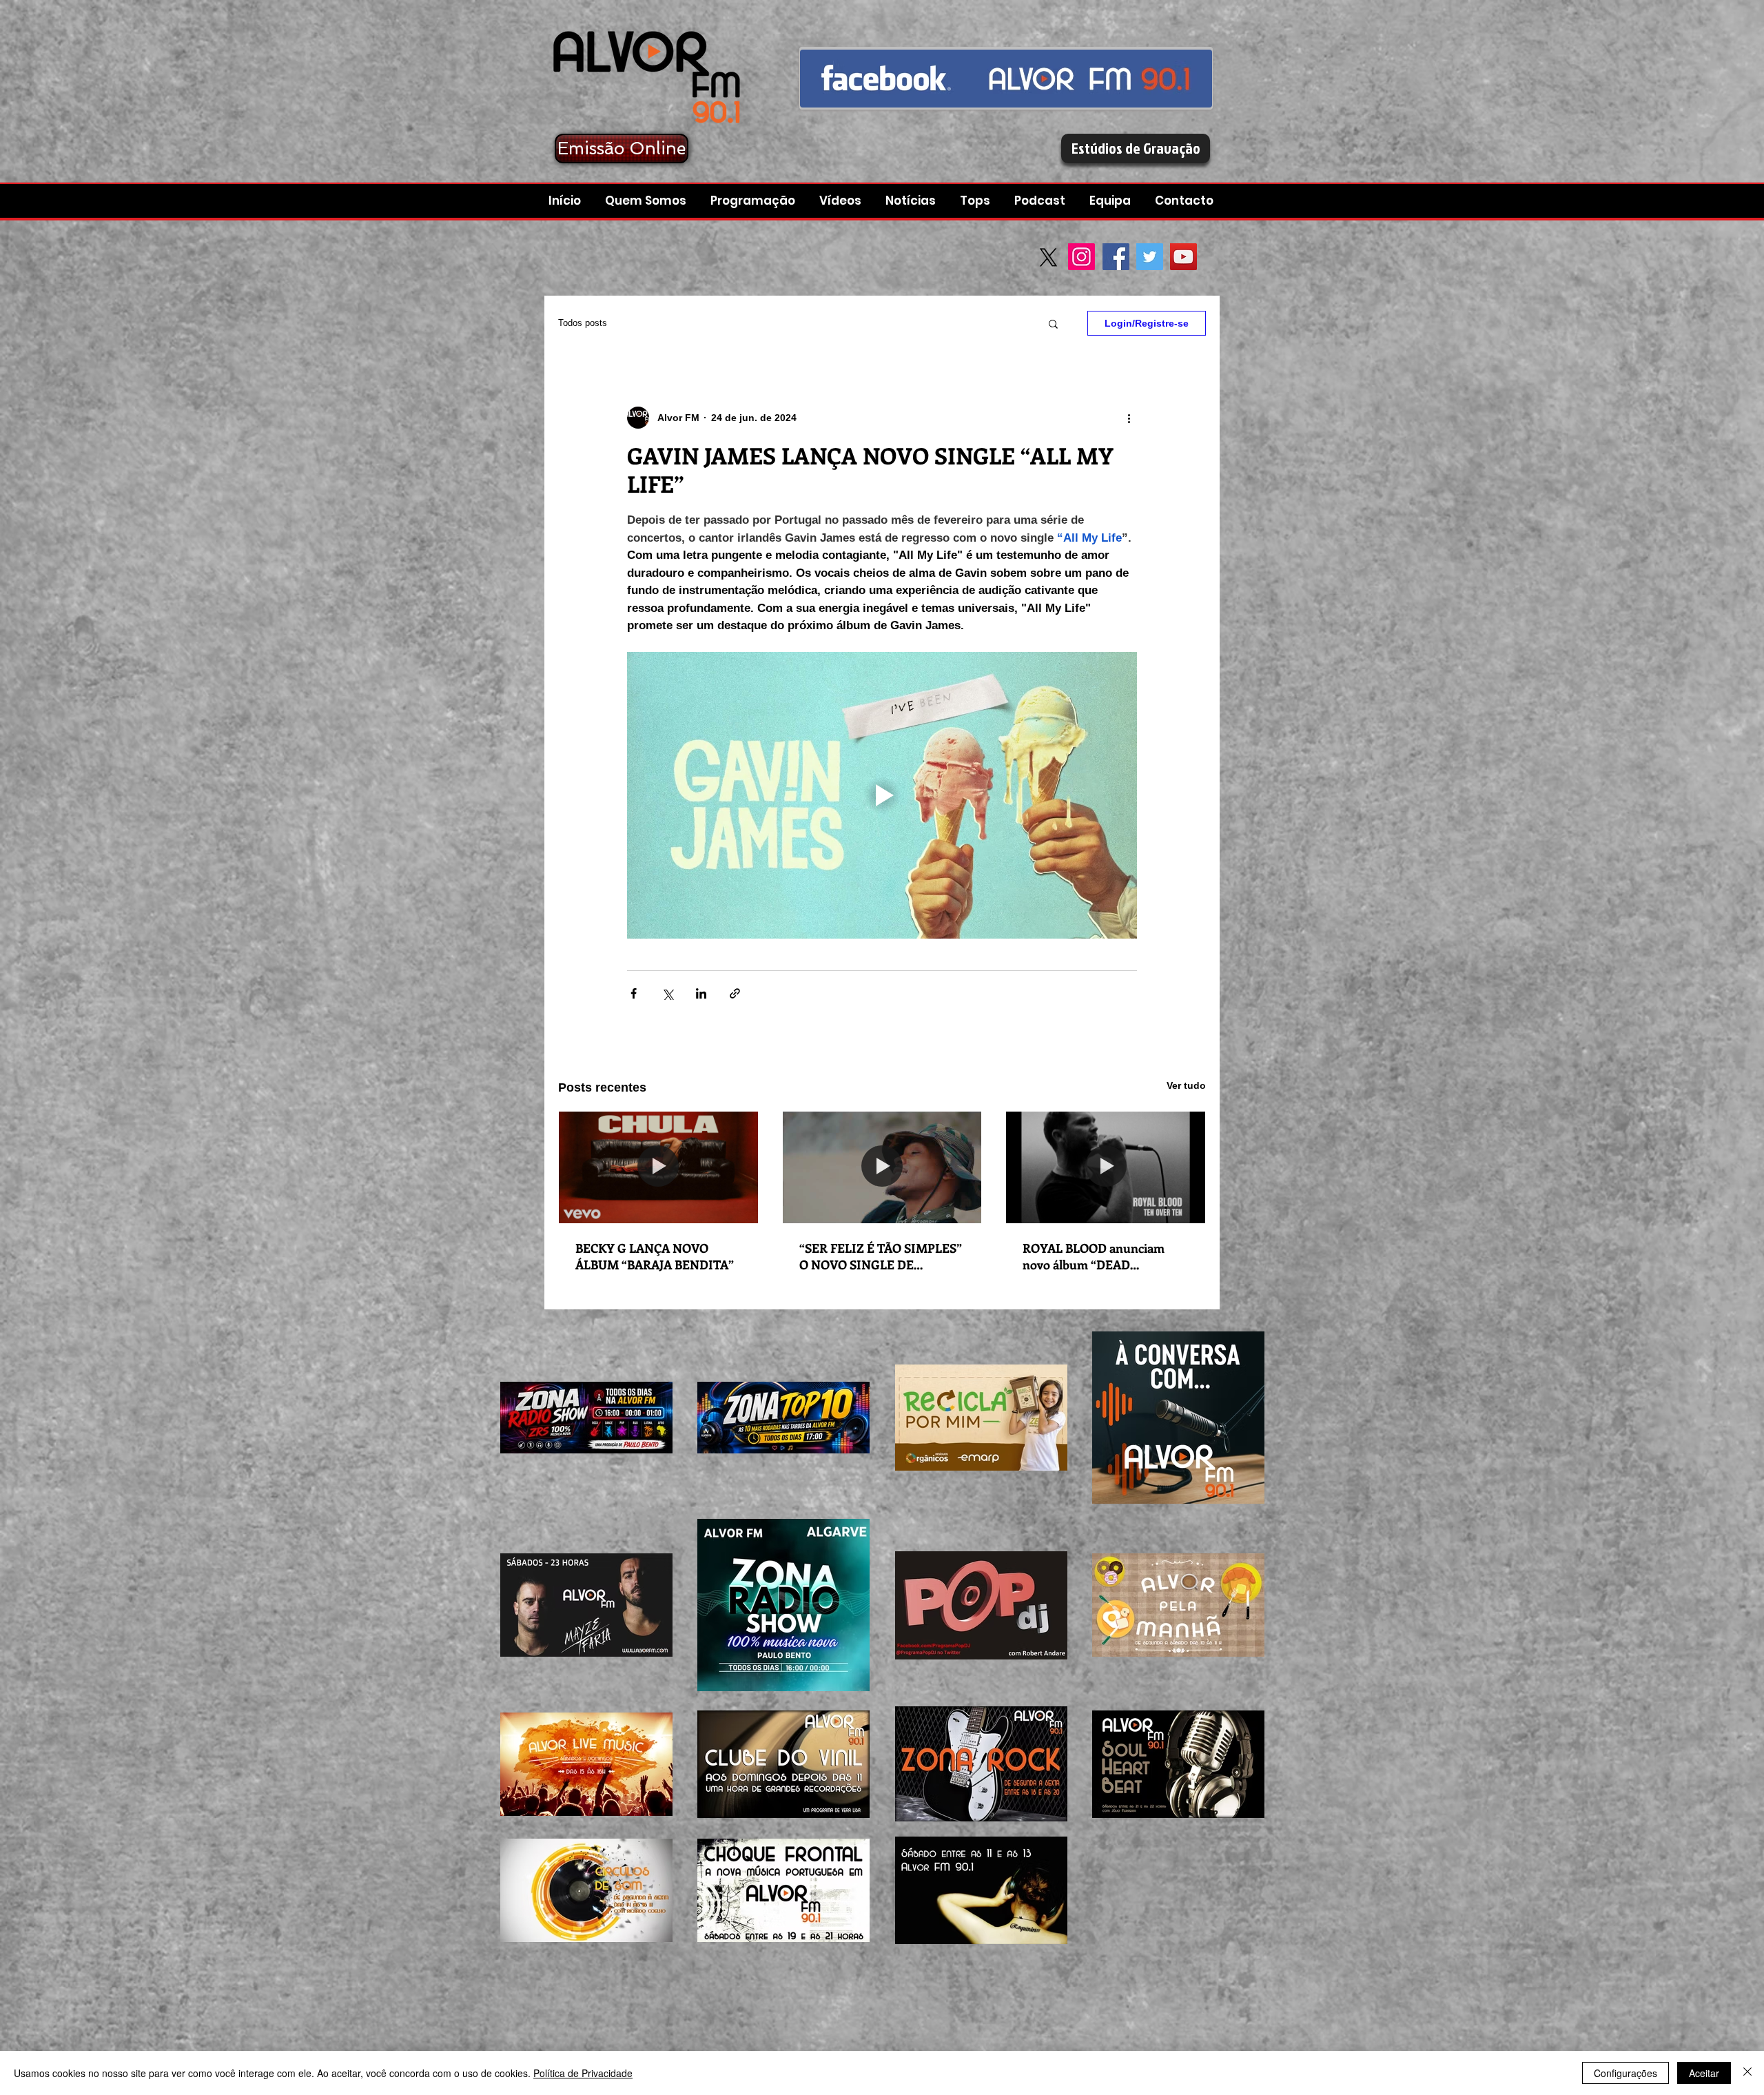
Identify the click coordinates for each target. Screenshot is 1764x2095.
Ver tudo (1186, 1085)
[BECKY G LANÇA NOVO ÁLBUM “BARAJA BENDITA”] (658, 1167)
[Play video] (882, 795)
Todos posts (583, 323)
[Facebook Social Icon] (1116, 257)
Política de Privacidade (583, 2073)
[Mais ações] (1129, 418)
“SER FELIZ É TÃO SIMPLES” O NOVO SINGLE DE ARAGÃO (881, 1256)
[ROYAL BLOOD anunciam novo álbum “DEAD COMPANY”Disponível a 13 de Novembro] (1106, 1167)
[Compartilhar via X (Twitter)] (667, 993)
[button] (1042, 201)
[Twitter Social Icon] (1150, 257)
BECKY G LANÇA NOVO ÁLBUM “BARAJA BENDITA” (655, 1256)
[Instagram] (1081, 257)
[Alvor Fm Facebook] (1006, 78)
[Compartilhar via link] (735, 993)
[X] (1048, 257)
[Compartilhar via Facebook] (634, 993)
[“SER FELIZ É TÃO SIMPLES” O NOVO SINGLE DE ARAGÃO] (882, 1167)
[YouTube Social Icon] (1183, 257)
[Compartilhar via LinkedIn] (701, 993)
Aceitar (1704, 2073)
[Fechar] (1747, 2073)
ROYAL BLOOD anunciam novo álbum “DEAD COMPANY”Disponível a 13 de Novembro (1104, 1256)
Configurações (1625, 2073)
